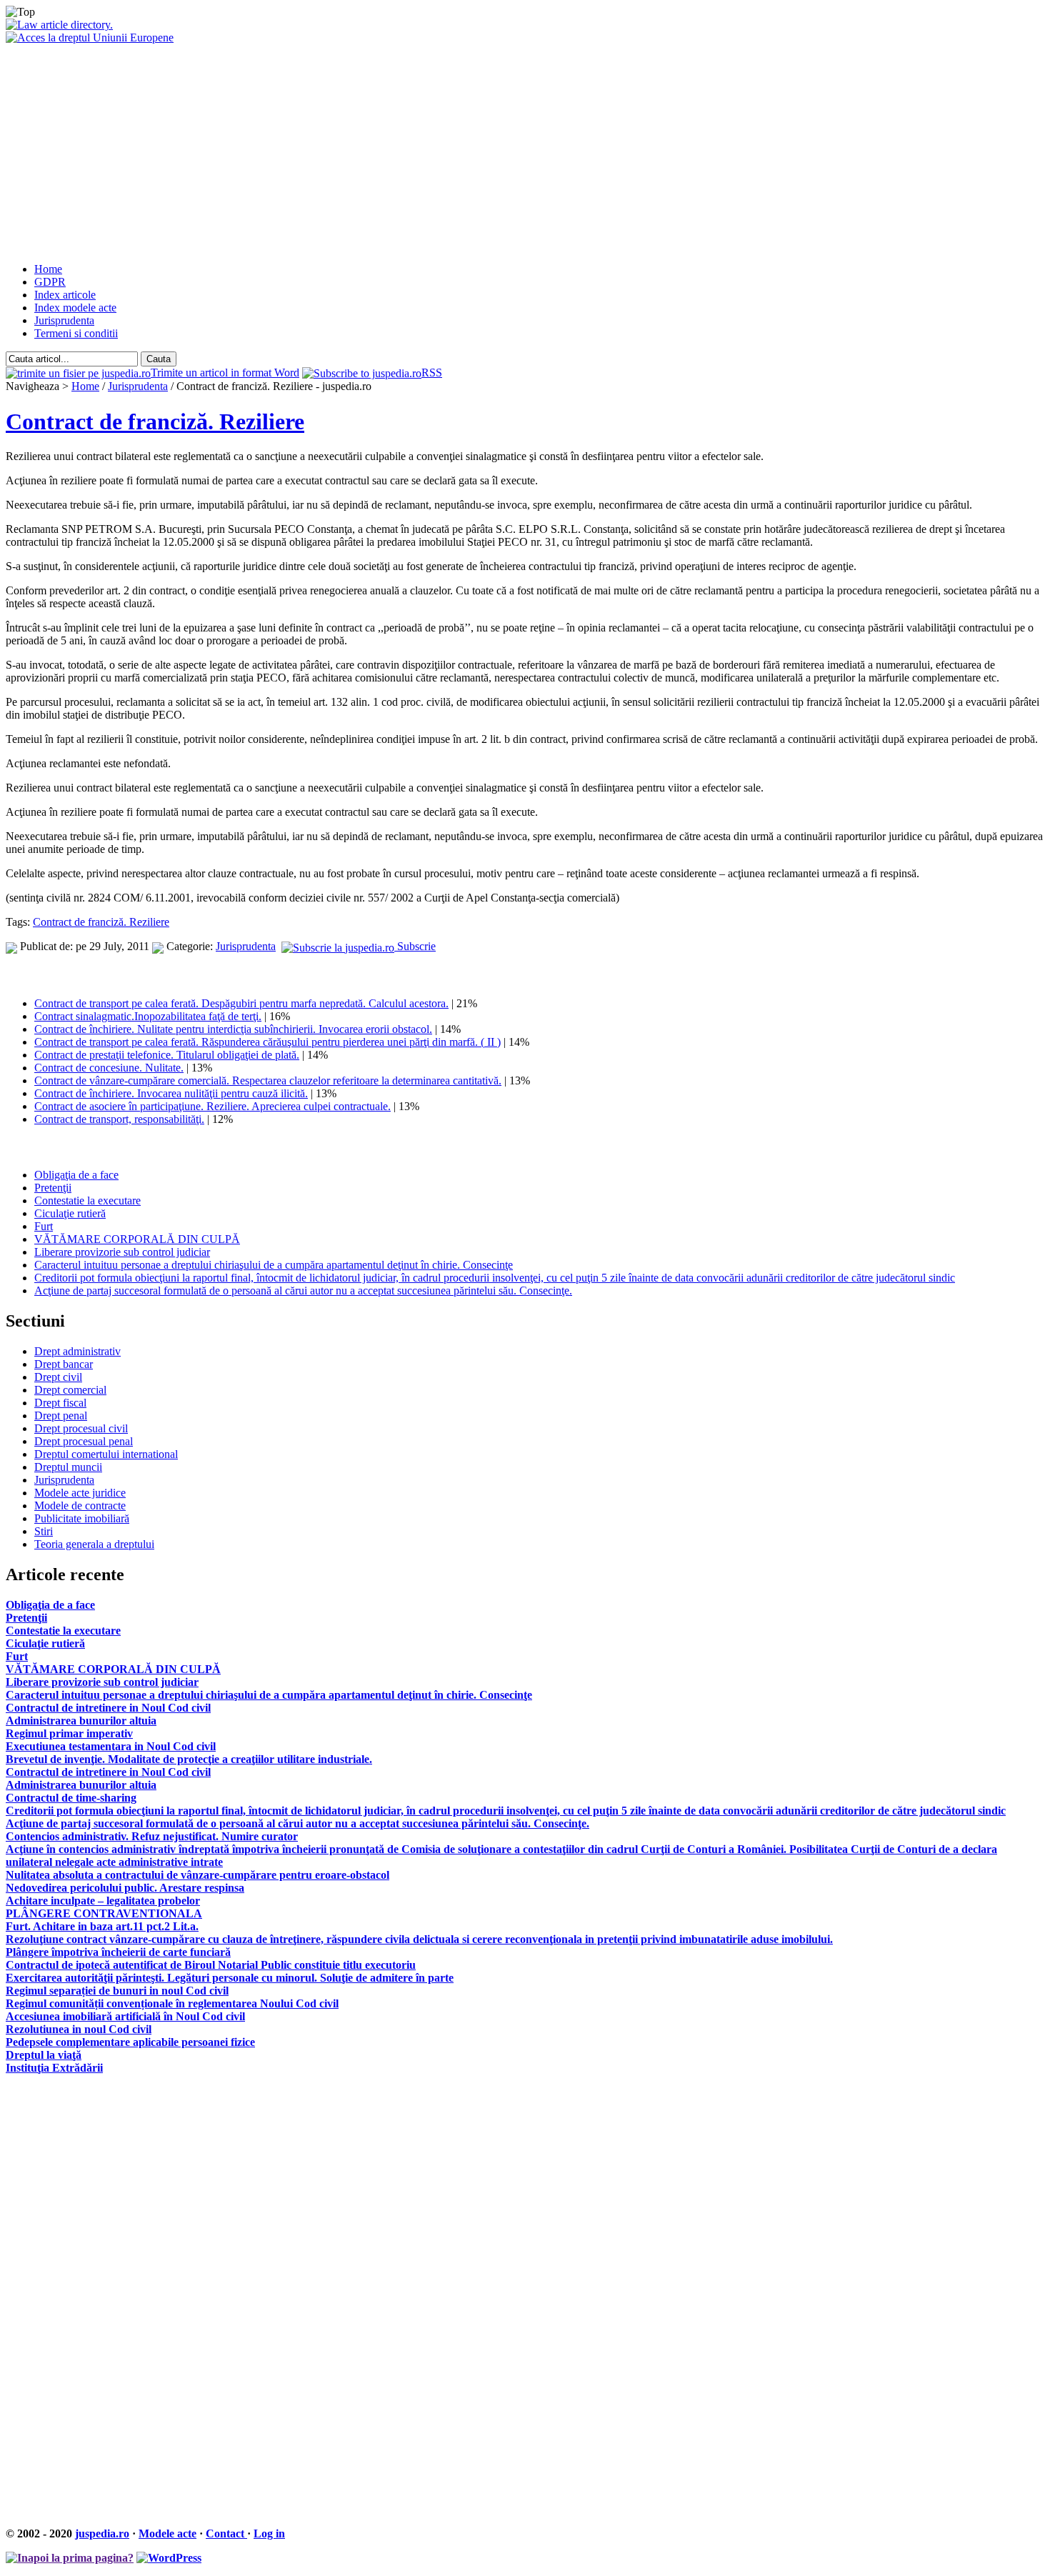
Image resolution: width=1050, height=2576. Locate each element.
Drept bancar (64, 1364)
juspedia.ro (102, 2533)
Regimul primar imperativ (69, 1733)
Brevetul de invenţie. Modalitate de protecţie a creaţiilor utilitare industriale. (189, 1759)
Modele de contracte (80, 1506)
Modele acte (167, 2533)
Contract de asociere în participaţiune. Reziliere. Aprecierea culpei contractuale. (212, 1106)
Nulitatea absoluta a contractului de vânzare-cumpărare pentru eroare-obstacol (197, 1875)
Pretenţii (53, 1188)
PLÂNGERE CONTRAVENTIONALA (104, 1913)
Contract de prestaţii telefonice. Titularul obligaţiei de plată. (167, 1055)
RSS (432, 373)
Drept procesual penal (84, 1441)
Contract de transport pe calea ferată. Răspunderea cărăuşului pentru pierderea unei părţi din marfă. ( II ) (267, 1042)
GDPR (50, 282)
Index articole (65, 295)
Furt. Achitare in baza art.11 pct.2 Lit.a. (102, 1926)
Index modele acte (75, 308)
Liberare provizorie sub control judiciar (122, 1252)
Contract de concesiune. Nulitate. (109, 1068)
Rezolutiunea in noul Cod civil (79, 2029)
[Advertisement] (525, 151)
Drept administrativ (77, 1351)
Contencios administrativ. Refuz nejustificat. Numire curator (152, 1836)
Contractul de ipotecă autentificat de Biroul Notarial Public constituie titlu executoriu (211, 1965)
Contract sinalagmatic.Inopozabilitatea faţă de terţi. (148, 1016)
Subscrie (415, 946)
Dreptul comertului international (106, 1454)
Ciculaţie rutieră (70, 1213)
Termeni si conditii (76, 333)
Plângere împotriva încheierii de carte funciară (118, 1952)
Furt (44, 1226)
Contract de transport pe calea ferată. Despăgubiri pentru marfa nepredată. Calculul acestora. (241, 1003)
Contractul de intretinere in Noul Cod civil (108, 1708)
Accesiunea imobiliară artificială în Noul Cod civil (125, 2016)
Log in (269, 2533)
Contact (226, 2533)
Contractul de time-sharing (71, 1798)
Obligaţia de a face (76, 1175)
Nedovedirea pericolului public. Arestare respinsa (125, 1888)
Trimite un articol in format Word (225, 373)
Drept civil (58, 1377)
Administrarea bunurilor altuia (81, 1721)
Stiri (44, 1531)
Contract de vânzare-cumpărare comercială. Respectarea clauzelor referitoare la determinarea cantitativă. (268, 1080)
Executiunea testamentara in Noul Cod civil (111, 1746)
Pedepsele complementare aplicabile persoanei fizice (130, 2042)
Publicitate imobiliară (82, 1518)
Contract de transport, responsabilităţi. (119, 1119)
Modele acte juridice (80, 1493)
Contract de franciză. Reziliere (155, 421)
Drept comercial (70, 1390)
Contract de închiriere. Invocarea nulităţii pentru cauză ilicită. (171, 1093)
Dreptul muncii (68, 1467)
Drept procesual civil (81, 1428)
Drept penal (61, 1416)
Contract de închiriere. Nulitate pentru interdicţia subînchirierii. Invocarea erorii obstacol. (233, 1029)
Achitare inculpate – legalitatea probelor (103, 1901)
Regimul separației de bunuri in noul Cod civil (117, 1991)
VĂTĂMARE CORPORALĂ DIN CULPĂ (137, 1239)
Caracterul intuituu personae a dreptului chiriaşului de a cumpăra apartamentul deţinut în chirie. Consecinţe (274, 1265)
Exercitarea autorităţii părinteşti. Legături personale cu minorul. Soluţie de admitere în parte (230, 1978)
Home (48, 269)
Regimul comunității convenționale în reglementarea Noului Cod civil (172, 2003)
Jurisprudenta (64, 320)
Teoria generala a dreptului (94, 1544)
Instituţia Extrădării (54, 2068)
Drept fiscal (60, 1403)
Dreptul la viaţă (44, 2055)
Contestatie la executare (87, 1200)
